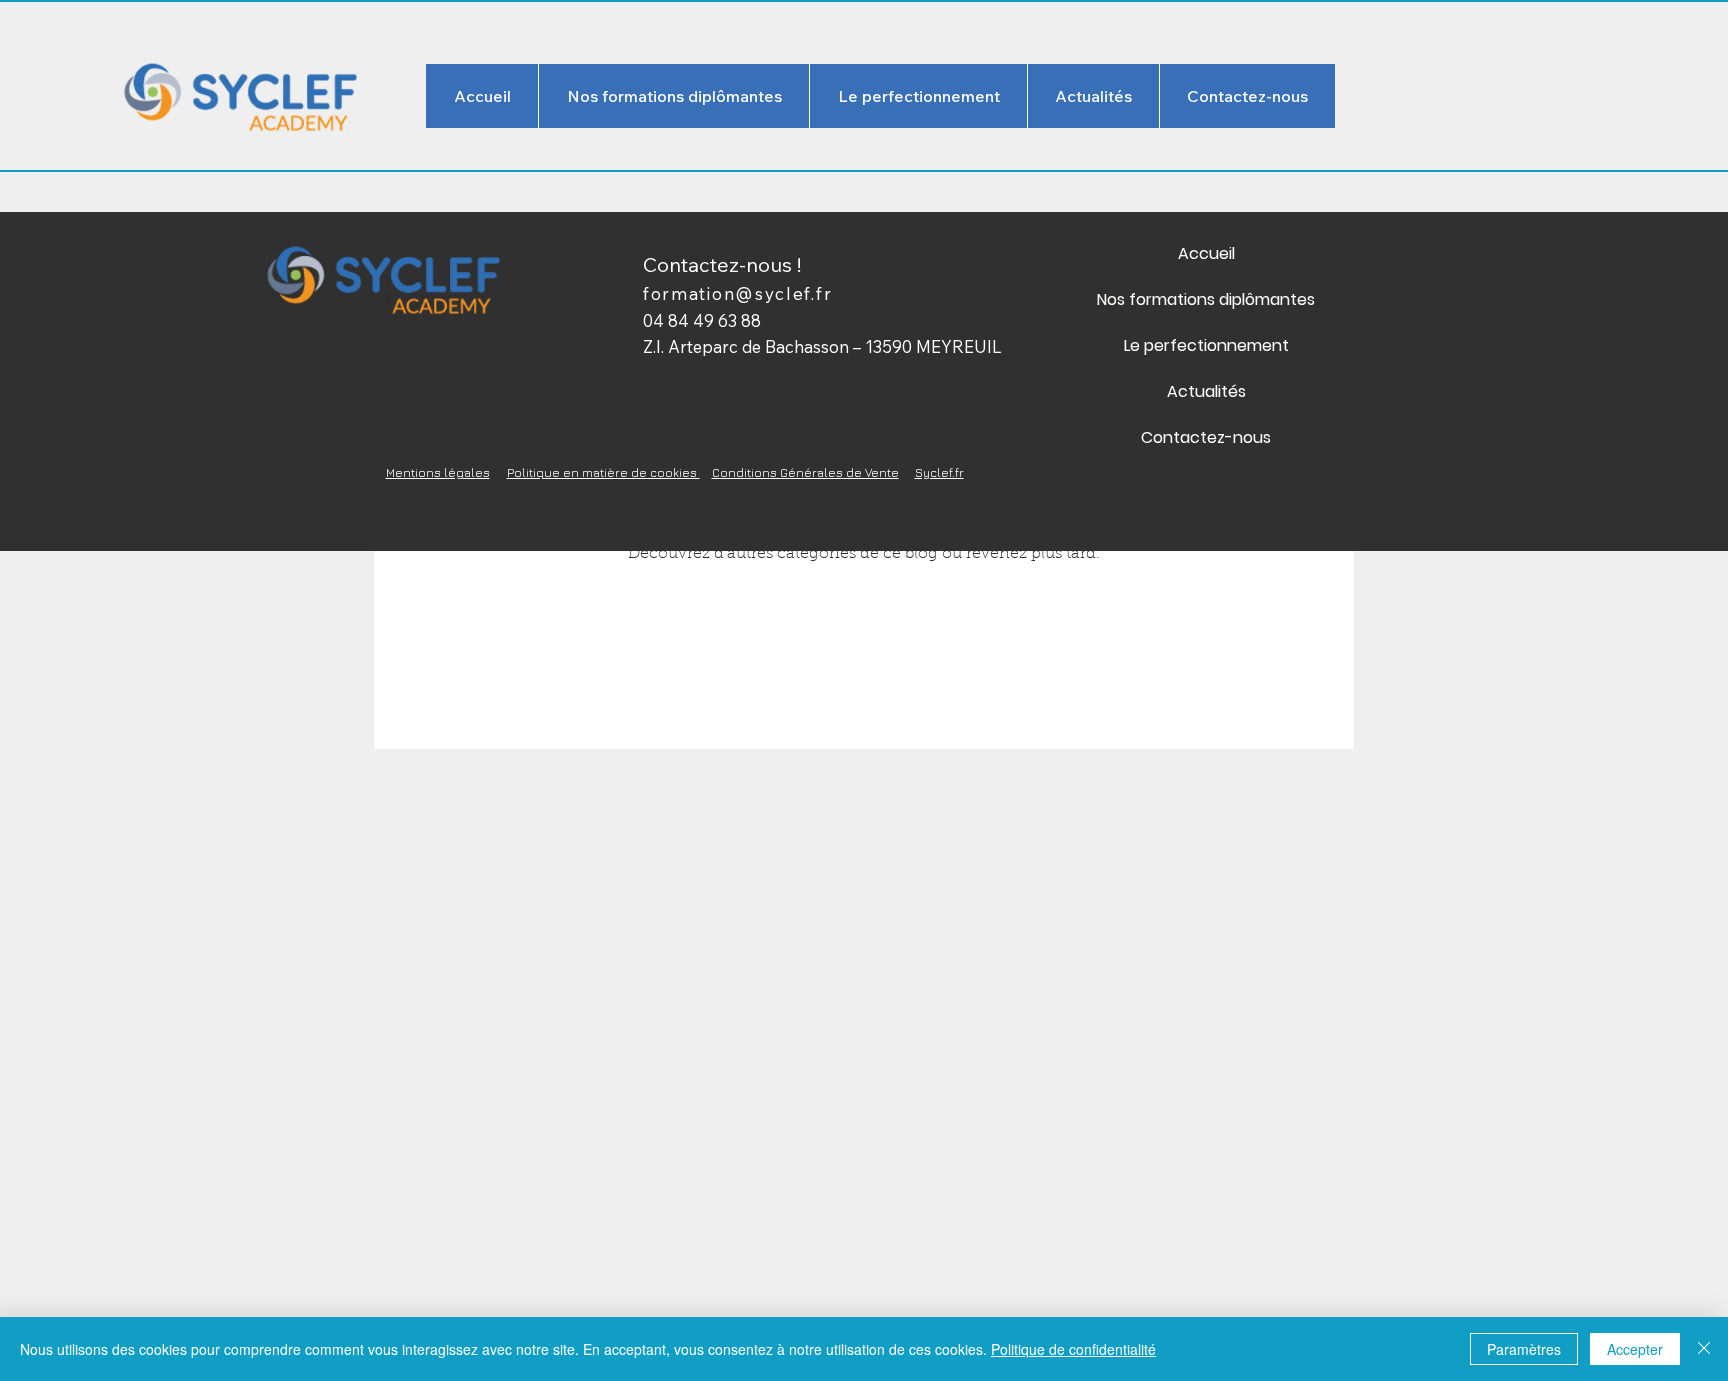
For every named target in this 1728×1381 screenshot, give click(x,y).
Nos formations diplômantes (1206, 299)
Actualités (1206, 391)
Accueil (1206, 253)
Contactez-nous (1206, 437)
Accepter (1635, 1349)
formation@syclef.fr (737, 293)
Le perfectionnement (1206, 345)
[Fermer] (1704, 1349)
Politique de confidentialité (1073, 1349)
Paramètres (1524, 1349)
